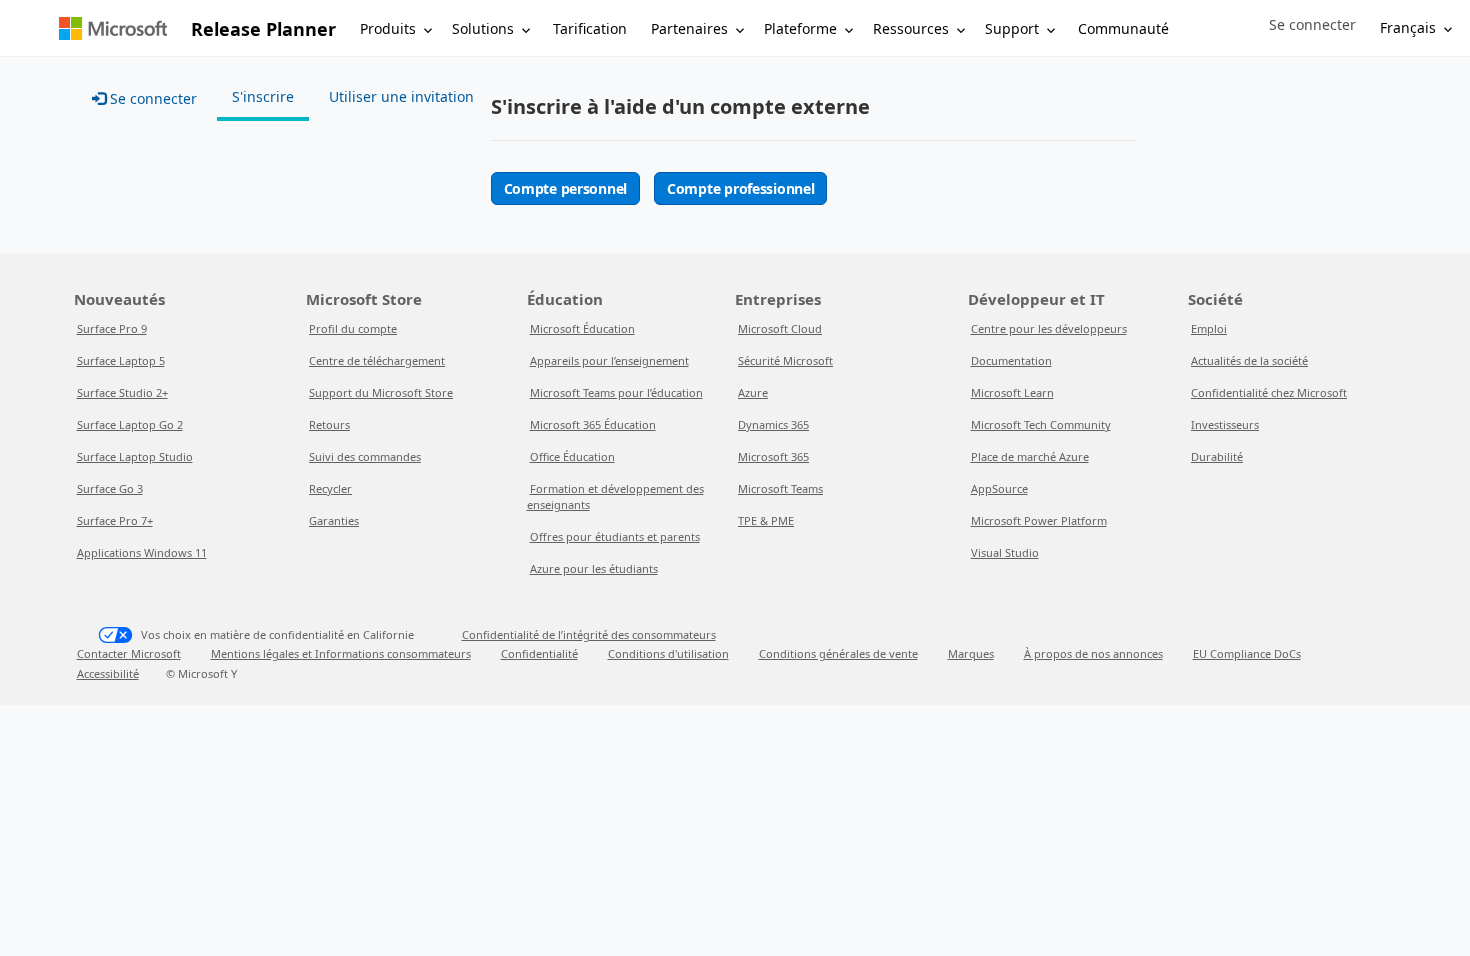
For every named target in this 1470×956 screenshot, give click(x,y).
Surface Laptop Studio (135, 456)
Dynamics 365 (773, 424)
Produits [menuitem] (388, 28)
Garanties (334, 520)
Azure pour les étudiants (594, 568)
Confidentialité (539, 653)
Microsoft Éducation (582, 328)
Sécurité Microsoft (785, 360)
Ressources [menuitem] (911, 28)
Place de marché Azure (1030, 456)
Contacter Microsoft (129, 653)
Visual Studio (1005, 552)
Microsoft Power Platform (1039, 520)
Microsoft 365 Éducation (593, 424)
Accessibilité (108, 673)
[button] (1312, 25)
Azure (753, 392)
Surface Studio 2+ (122, 392)
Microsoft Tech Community (1041, 424)
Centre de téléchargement (377, 360)
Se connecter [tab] (151, 98)
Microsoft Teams (780, 488)
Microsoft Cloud (780, 328)
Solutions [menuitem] (483, 28)
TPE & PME (766, 520)
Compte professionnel (740, 188)
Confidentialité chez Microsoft (1269, 392)
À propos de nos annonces (1093, 653)
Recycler (330, 488)
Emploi (1209, 328)
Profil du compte (353, 328)
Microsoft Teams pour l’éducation (616, 392)
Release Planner (263, 29)
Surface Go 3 (110, 488)
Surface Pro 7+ (115, 520)
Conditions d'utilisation (668, 653)
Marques (971, 653)
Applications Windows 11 (142, 552)
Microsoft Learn (1012, 392)
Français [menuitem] (1408, 27)
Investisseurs (1225, 424)
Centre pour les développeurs (1049, 328)
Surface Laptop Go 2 (130, 424)
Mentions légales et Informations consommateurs (341, 653)
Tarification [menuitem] (590, 28)
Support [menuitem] (1012, 28)
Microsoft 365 (773, 456)
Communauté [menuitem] (1123, 28)
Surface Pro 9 (112, 328)
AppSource (999, 488)
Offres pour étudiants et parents (615, 536)
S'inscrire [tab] (263, 96)
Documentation (1011, 360)
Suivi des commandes (365, 456)
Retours (329, 424)
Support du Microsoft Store (381, 392)
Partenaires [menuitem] (689, 28)
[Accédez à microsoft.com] (113, 28)
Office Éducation (572, 456)
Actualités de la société (1249, 360)
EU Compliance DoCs (1247, 653)
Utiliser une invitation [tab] (401, 96)
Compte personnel (566, 188)
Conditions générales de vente (838, 653)
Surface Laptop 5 (121, 360)
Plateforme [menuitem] (800, 28)
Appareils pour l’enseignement (609, 360)
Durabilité (1217, 456)
